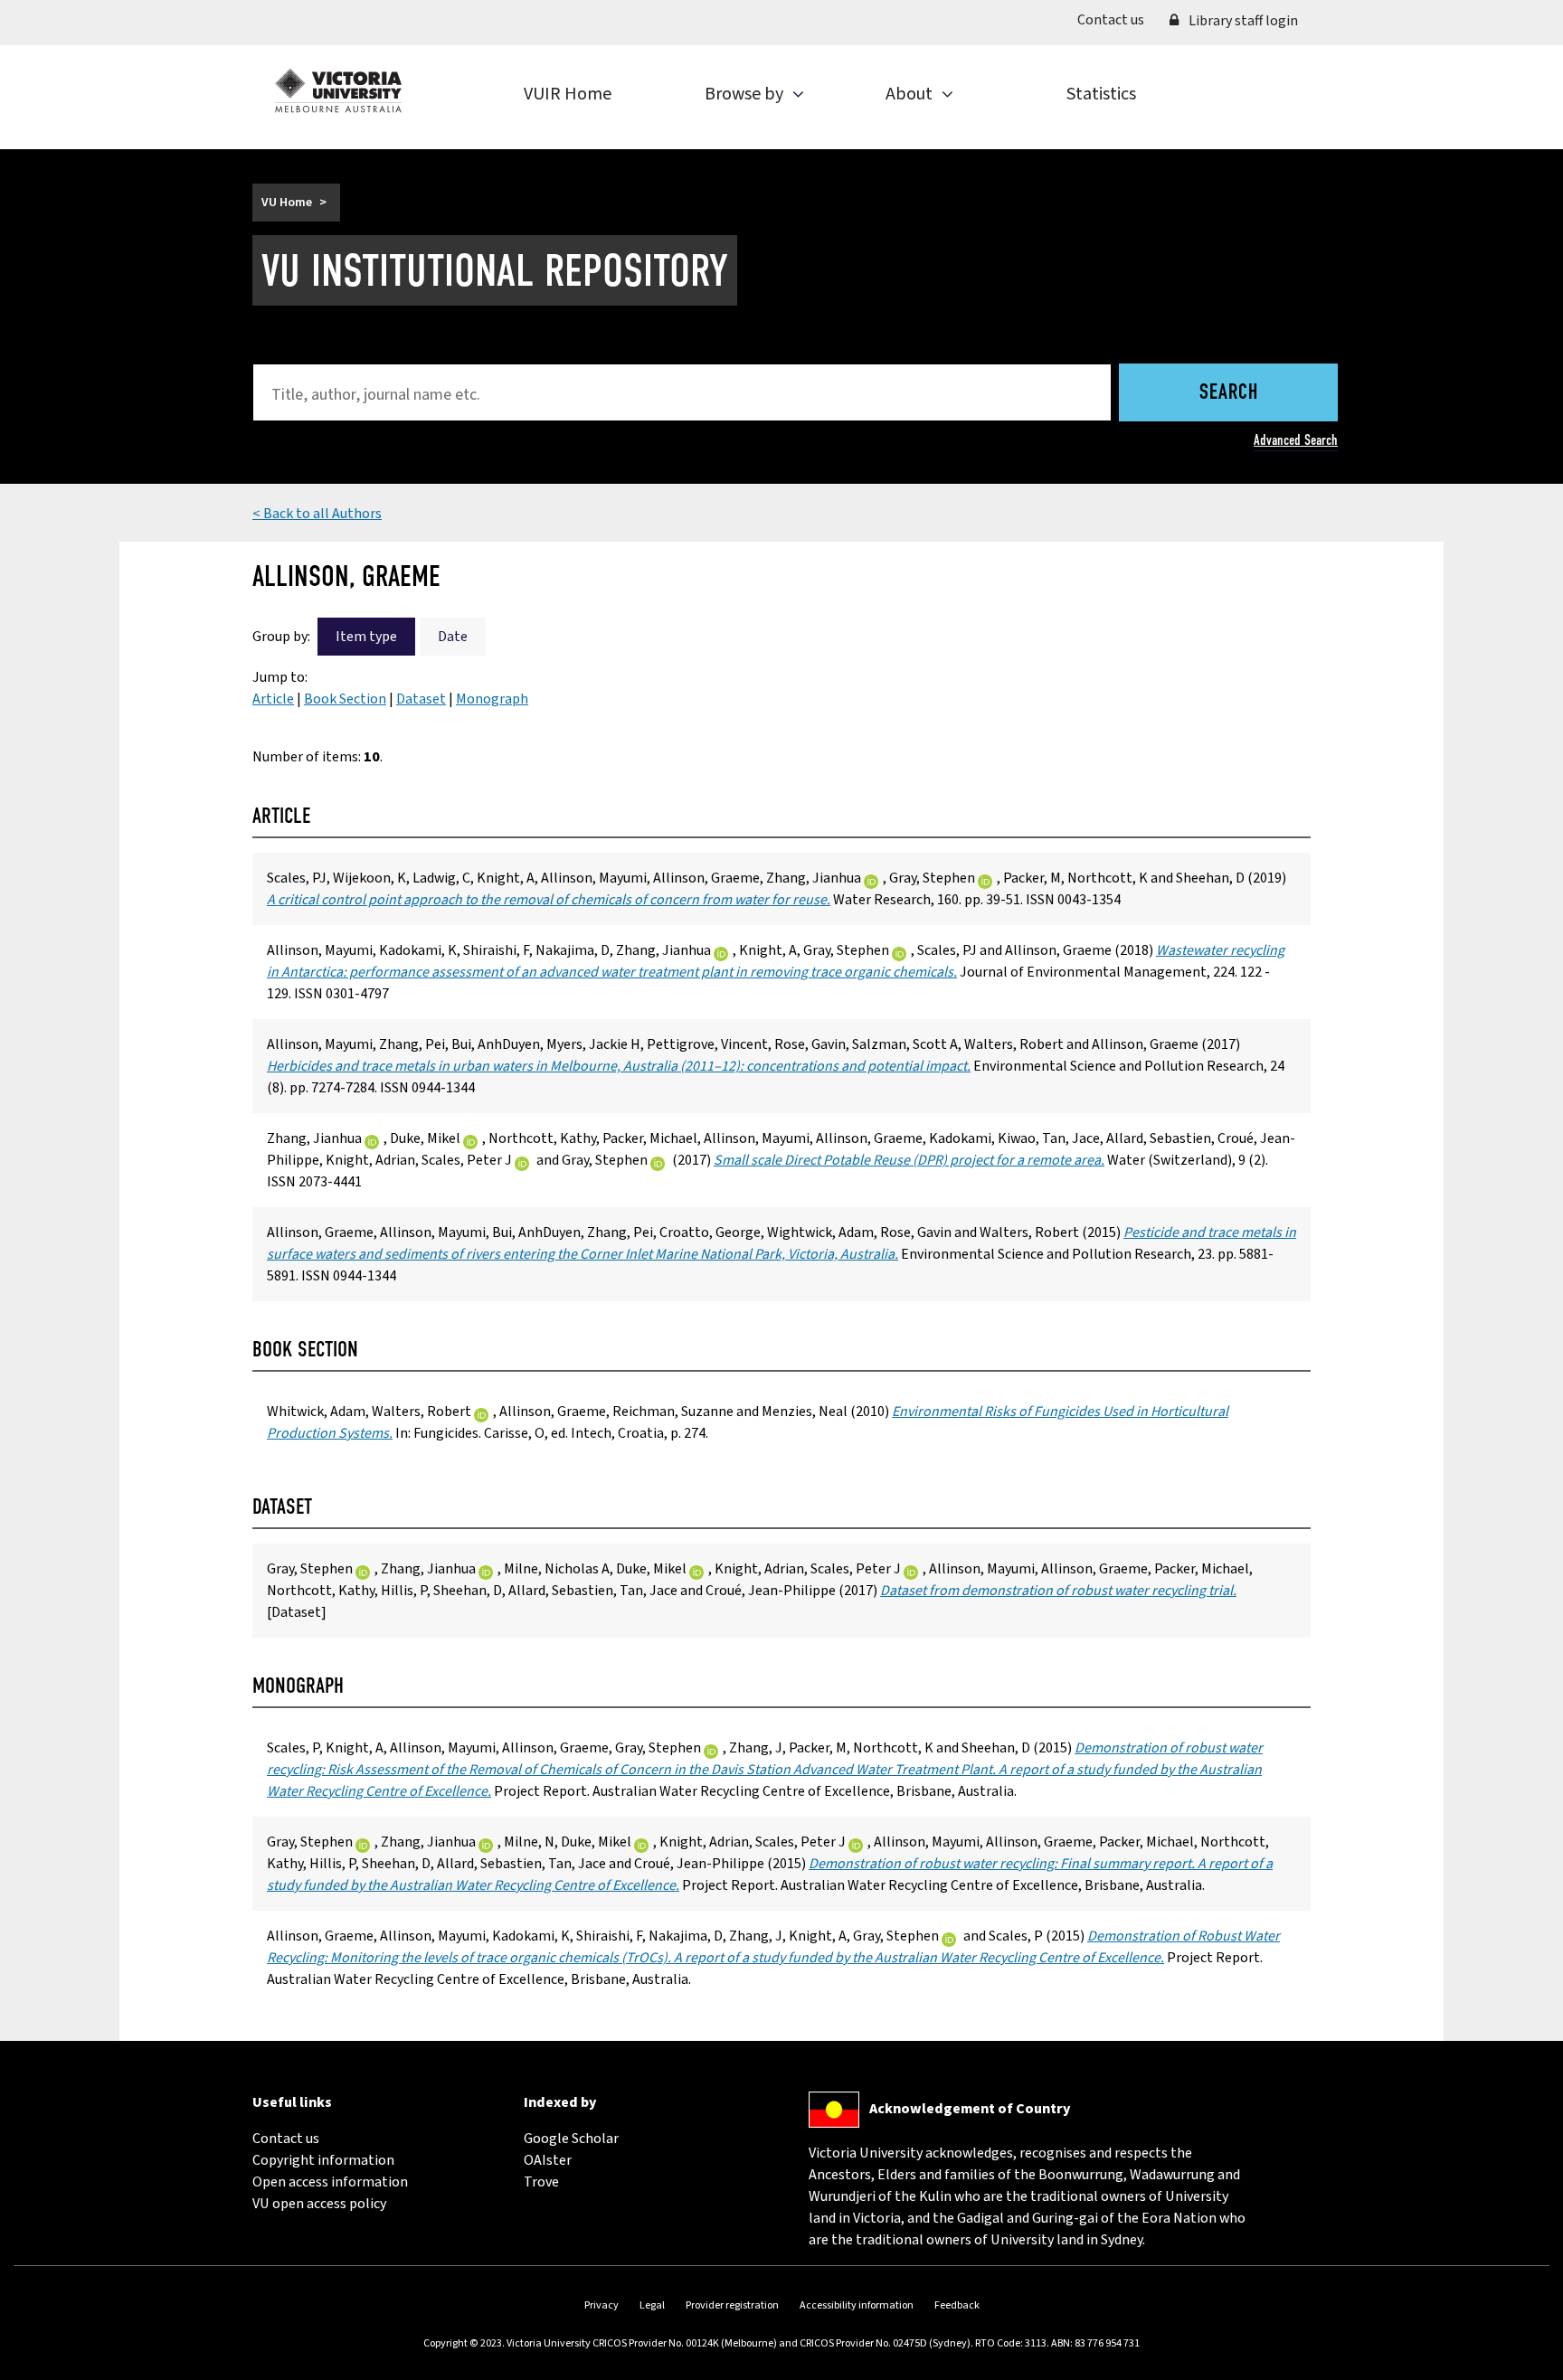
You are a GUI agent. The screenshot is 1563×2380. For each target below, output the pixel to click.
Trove (541, 2182)
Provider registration (732, 2305)
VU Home (287, 203)
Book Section (345, 699)
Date (453, 637)
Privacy (602, 2305)
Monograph (492, 699)
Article (273, 699)
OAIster (548, 2160)
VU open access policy (319, 2204)
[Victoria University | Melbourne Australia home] (338, 90)
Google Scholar (571, 2139)
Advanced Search (1296, 440)
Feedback (957, 2305)
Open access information (330, 2182)
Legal (652, 2305)
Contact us (1117, 19)
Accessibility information (857, 2305)
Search (1229, 393)
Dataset (421, 699)
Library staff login (1242, 21)
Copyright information (323, 2160)
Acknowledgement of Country (970, 2109)
